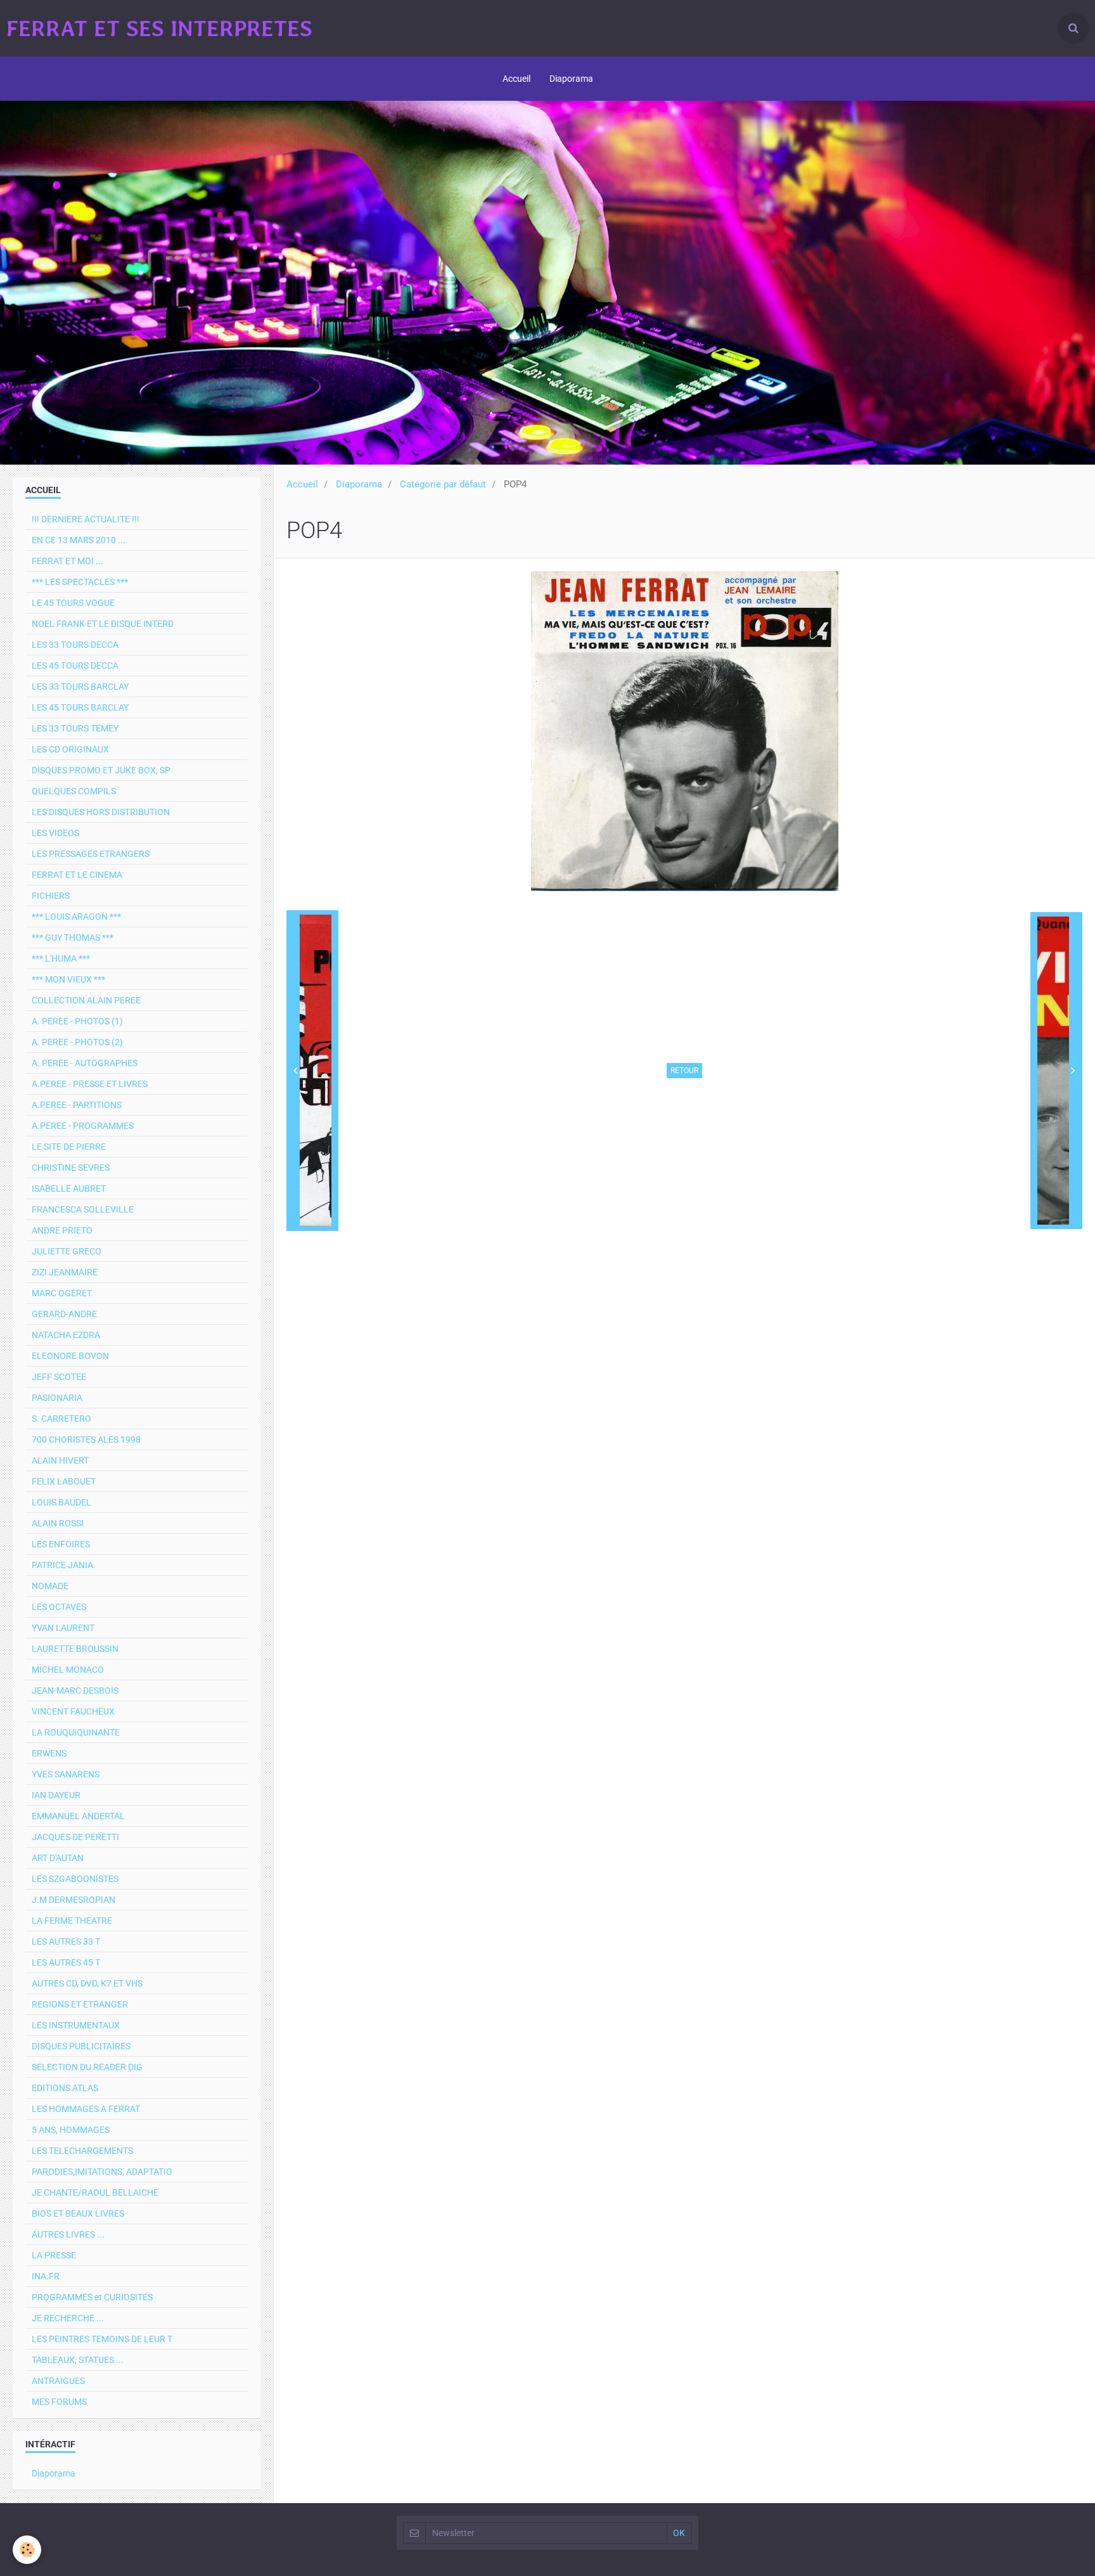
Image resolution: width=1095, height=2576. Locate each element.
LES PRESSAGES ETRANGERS (91, 854)
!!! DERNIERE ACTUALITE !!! (86, 519)
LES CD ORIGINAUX (70, 749)
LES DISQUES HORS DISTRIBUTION (101, 812)
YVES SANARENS (66, 1774)
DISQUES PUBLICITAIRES (81, 2046)
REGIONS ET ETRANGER (80, 2004)
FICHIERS (51, 896)
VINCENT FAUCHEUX (73, 1711)
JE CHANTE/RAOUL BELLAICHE (95, 2193)
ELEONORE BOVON (70, 1356)
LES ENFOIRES (61, 1544)
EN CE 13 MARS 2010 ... (79, 540)
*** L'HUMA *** (61, 958)
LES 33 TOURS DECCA (75, 645)
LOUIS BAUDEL (61, 1502)
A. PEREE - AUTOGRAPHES (85, 1063)
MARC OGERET (62, 1293)
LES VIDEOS (55, 833)
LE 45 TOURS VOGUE (73, 603)
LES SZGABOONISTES (75, 1879)
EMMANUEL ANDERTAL (78, 1816)
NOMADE (50, 1586)
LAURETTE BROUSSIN (75, 1649)
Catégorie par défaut (443, 484)
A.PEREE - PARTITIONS (77, 1105)
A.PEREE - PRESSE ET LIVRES (90, 1084)
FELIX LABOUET (64, 1481)
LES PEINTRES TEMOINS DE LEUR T (102, 2339)
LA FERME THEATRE (72, 1921)
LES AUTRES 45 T (66, 1962)
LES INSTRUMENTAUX (76, 2025)
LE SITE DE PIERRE (69, 1147)
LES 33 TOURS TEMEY (75, 728)
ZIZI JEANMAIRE (65, 1272)
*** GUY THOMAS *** (73, 937)
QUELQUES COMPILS (74, 791)
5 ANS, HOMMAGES (71, 2130)
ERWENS (49, 1753)
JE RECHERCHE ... (68, 2318)
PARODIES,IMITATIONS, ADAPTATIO (102, 2172)
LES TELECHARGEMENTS (82, 2151)
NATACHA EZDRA (66, 1335)
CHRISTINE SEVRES (71, 1168)
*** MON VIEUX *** (68, 979)
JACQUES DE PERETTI (75, 1837)
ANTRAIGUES (58, 2381)
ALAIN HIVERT (60, 1460)
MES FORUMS (59, 2402)
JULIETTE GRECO (67, 1251)
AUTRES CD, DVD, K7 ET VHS (87, 1983)
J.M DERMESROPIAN (74, 1900)
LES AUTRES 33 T (66, 1942)
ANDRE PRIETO (62, 1230)
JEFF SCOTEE (59, 1377)
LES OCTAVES (59, 1607)
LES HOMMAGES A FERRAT (86, 2109)
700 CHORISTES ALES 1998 (86, 1439)
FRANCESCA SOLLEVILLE (83, 1209)
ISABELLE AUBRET (69, 1188)
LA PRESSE (54, 2255)
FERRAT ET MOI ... (67, 561)
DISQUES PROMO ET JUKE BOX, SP (101, 770)
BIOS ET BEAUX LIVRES (78, 2213)
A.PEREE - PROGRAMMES (83, 1126)
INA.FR (46, 2276)
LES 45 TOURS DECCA (75, 666)
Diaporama (571, 79)
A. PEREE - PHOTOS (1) (77, 1021)
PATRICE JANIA (62, 1565)
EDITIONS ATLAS (65, 2088)
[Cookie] (27, 2550)
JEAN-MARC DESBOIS (75, 1690)
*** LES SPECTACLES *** (80, 582)
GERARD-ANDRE (64, 1314)
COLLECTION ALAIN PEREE (86, 1000)
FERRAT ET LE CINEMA (77, 875)
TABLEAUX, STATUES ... (78, 2360)
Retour (684, 1071)
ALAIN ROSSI (58, 1523)
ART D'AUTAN (58, 1858)
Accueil (516, 79)
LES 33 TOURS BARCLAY (80, 686)
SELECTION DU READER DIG (87, 2067)
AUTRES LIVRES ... (68, 2234)
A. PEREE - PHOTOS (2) (77, 1042)
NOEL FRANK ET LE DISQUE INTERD (103, 624)
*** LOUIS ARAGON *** (76, 917)
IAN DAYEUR (56, 1795)
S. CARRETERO (61, 1419)
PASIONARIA (57, 1398)
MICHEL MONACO (68, 1670)
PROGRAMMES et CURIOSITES (92, 2297)
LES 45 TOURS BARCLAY (80, 707)
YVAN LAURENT (63, 1628)
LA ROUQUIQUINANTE (76, 1732)
